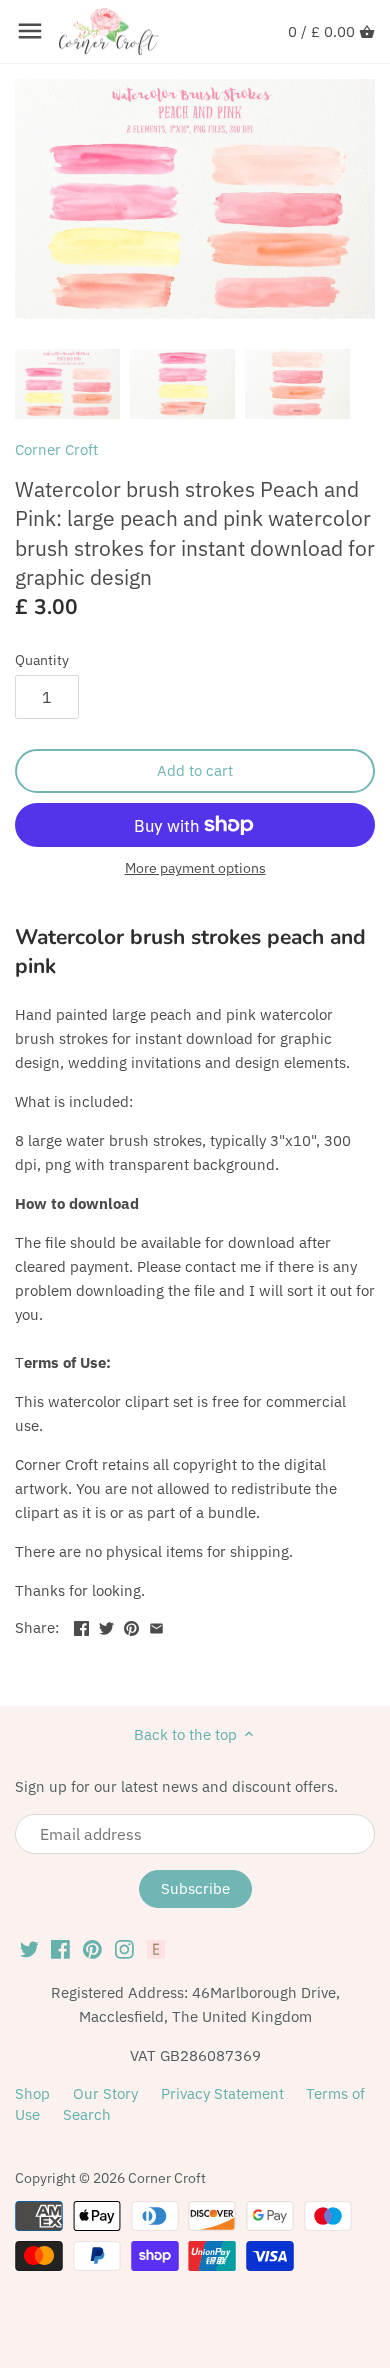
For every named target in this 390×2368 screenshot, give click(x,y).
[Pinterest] (92, 1948)
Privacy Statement (222, 2093)
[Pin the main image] (131, 1625)
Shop (32, 2093)
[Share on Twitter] (106, 1625)
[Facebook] (60, 1948)
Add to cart (195, 770)
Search (87, 2114)
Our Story (105, 2093)
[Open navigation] (30, 31)
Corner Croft (56, 449)
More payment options (195, 868)
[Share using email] (156, 1625)
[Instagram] (124, 1948)
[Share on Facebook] (81, 1625)
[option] (67, 384)
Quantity (42, 660)
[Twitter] (29, 1948)
